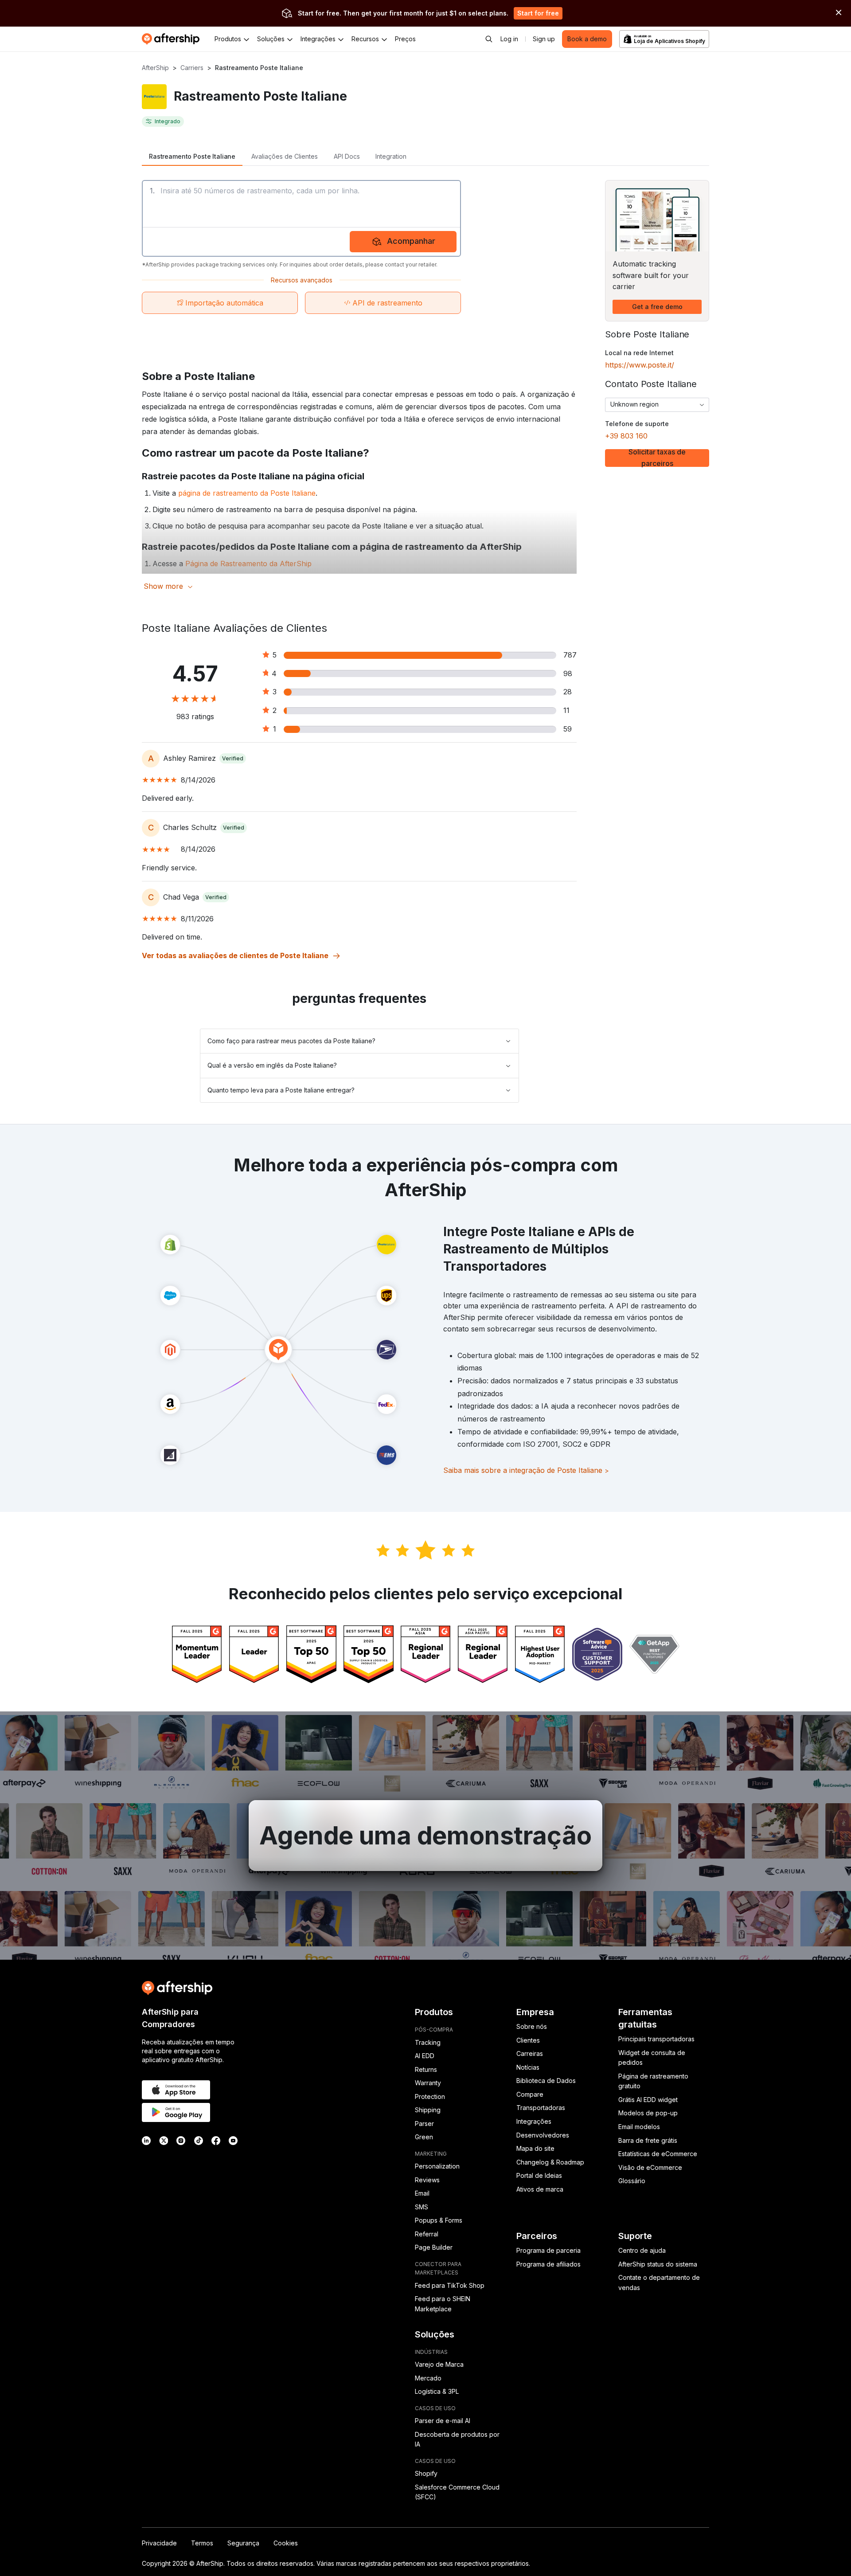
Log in (509, 39)
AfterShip (155, 68)
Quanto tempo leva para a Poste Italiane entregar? (281, 1090)
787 (570, 655)
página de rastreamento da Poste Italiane (247, 493)
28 (568, 692)
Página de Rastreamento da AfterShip (248, 564)
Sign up (544, 39)
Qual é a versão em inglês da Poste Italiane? (272, 1065)
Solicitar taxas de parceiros (657, 458)
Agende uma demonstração (425, 1836)
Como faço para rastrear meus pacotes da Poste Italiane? (291, 1041)
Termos (202, 2543)
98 (568, 673)
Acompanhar (411, 241)
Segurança (243, 2543)
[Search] (489, 39)
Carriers (192, 68)
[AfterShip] (173, 39)
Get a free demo (657, 307)
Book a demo (587, 39)
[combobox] (657, 405)
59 (568, 729)
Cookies (286, 2543)
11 (566, 710)
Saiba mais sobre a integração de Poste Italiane (526, 1470)
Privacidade (159, 2543)
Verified (233, 758)
